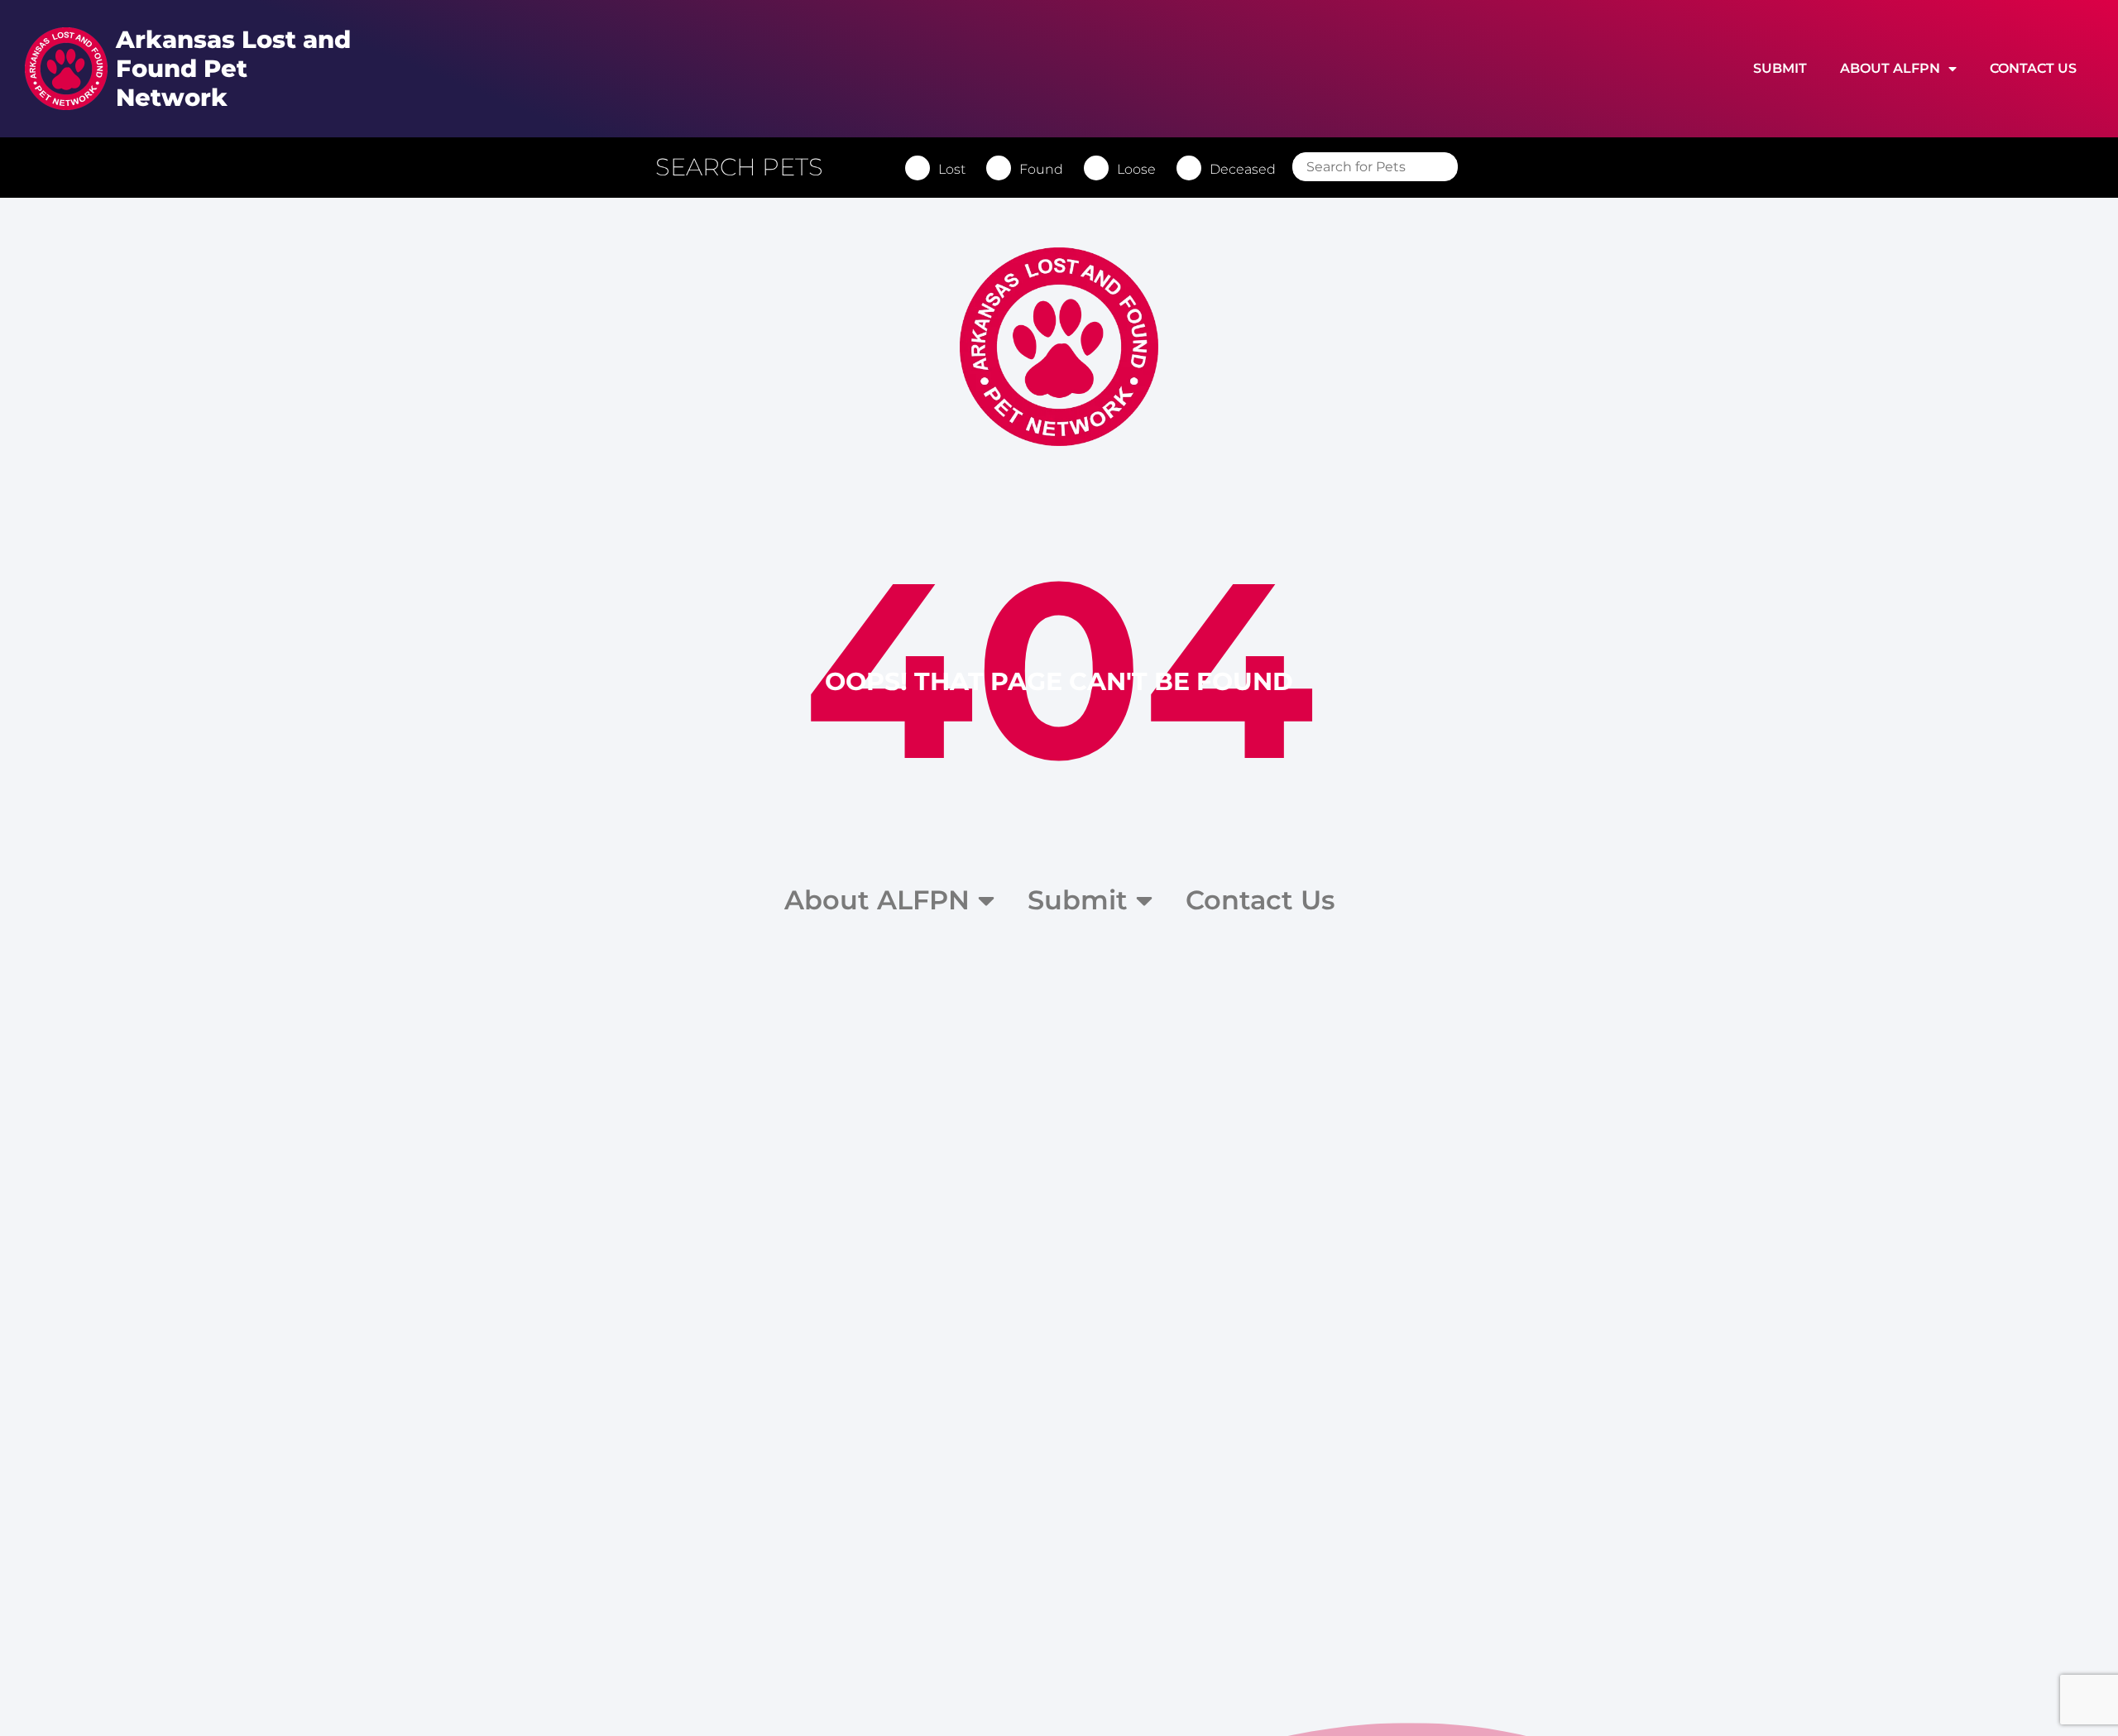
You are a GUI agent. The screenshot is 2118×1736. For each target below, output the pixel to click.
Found (1041, 169)
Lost (952, 169)
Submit (1780, 68)
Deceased (1243, 169)
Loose (1136, 169)
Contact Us (2033, 68)
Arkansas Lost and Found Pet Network (233, 68)
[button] (748, 168)
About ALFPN (1890, 68)
